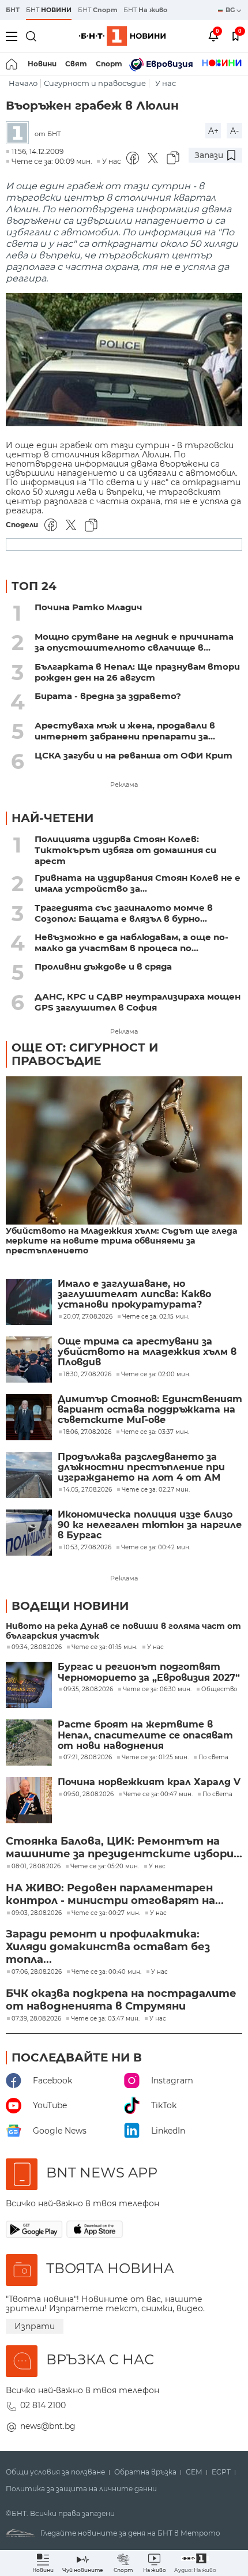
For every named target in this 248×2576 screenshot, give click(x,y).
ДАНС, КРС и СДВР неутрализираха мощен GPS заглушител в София (138, 1002)
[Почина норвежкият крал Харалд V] (29, 1800)
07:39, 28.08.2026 (36, 2019)
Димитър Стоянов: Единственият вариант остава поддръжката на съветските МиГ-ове (150, 1410)
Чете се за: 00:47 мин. (158, 1794)
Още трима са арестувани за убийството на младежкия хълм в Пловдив (147, 1352)
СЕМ (194, 2472)
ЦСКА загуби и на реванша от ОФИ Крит (134, 755)
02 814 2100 (43, 2405)
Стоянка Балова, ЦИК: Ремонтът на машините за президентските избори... (124, 1847)
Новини (42, 64)
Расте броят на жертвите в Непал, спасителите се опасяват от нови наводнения (145, 1735)
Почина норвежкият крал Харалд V (149, 1782)
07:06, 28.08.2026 (37, 1972)
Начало (23, 83)
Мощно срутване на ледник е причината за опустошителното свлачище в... (134, 642)
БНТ (13, 10)
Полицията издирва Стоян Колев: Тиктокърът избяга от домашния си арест (125, 850)
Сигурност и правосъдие (95, 83)
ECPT (221, 2472)
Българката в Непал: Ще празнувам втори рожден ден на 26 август (137, 672)
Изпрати (35, 2326)
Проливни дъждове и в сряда (103, 966)
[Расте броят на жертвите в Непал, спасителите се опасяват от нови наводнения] (29, 1743)
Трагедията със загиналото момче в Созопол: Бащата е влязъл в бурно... (124, 913)
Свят (76, 64)
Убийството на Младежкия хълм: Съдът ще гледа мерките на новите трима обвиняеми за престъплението (121, 1241)
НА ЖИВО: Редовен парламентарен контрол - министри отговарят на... (115, 1894)
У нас (166, 83)
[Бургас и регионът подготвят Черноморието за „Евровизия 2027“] (29, 1685)
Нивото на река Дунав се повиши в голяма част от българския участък (123, 1631)
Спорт (109, 64)
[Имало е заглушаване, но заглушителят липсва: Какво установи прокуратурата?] (29, 1302)
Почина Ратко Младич (89, 607)
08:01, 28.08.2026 (36, 1867)
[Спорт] (222, 64)
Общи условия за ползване (55, 2472)
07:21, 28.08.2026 (88, 1758)
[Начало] (12, 64)
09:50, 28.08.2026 (89, 1794)
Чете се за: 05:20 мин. (105, 1867)
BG (231, 10)
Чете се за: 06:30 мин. (157, 1689)
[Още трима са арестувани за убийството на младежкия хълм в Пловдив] (29, 1360)
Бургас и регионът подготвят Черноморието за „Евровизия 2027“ (149, 1672)
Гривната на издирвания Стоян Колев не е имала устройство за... (138, 883)
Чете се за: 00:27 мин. (106, 1913)
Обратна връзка (145, 2472)
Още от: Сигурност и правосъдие (85, 1054)
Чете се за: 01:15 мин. (104, 1647)
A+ (213, 131)
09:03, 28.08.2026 (37, 1913)
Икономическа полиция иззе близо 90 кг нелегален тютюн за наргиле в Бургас (150, 1525)
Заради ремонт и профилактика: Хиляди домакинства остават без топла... (108, 1947)
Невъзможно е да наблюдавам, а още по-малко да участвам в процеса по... (131, 942)
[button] (195, 2563)
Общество (219, 1689)
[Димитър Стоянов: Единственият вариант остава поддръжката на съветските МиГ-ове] (29, 1417)
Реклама (124, 784)
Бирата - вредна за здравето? (108, 696)
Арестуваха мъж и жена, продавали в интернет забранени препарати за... (125, 731)
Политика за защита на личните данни (81, 2489)
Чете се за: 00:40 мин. (106, 1972)
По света (213, 1758)
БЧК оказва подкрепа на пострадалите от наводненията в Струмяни (121, 2000)
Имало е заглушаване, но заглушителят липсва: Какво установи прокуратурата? (134, 1295)
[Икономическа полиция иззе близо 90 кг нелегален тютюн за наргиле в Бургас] (29, 1533)
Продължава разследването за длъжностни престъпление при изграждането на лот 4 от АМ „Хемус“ (141, 1468)
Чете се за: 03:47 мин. (105, 2019)
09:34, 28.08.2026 (37, 1647)
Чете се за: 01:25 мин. (155, 1758)
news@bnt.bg (48, 2426)
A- (234, 131)
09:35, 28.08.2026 (88, 1689)
